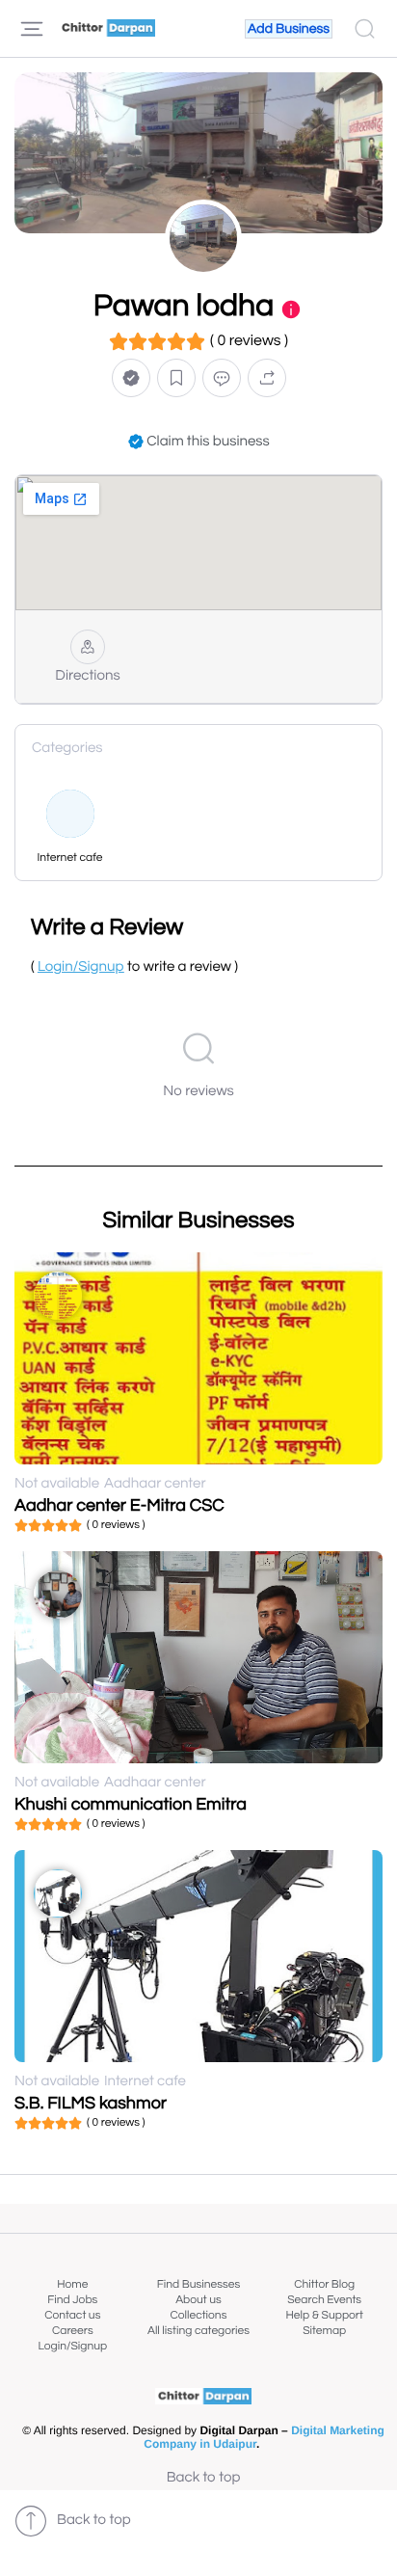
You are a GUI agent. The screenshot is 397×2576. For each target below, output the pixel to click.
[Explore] (32, 29)
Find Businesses (198, 2284)
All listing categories (198, 2331)
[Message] (222, 377)
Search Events (324, 2300)
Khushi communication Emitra (131, 1804)
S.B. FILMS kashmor (91, 2103)
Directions (87, 676)
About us (198, 2300)
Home (72, 2284)
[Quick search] (365, 29)
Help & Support (324, 2315)
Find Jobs (72, 2300)
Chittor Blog (324, 2284)
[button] (131, 377)
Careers (73, 2331)
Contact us (72, 2315)
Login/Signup (73, 2346)
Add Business (289, 29)
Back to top (204, 2478)
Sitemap (324, 2331)
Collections (199, 2315)
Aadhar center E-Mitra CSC (119, 1505)
